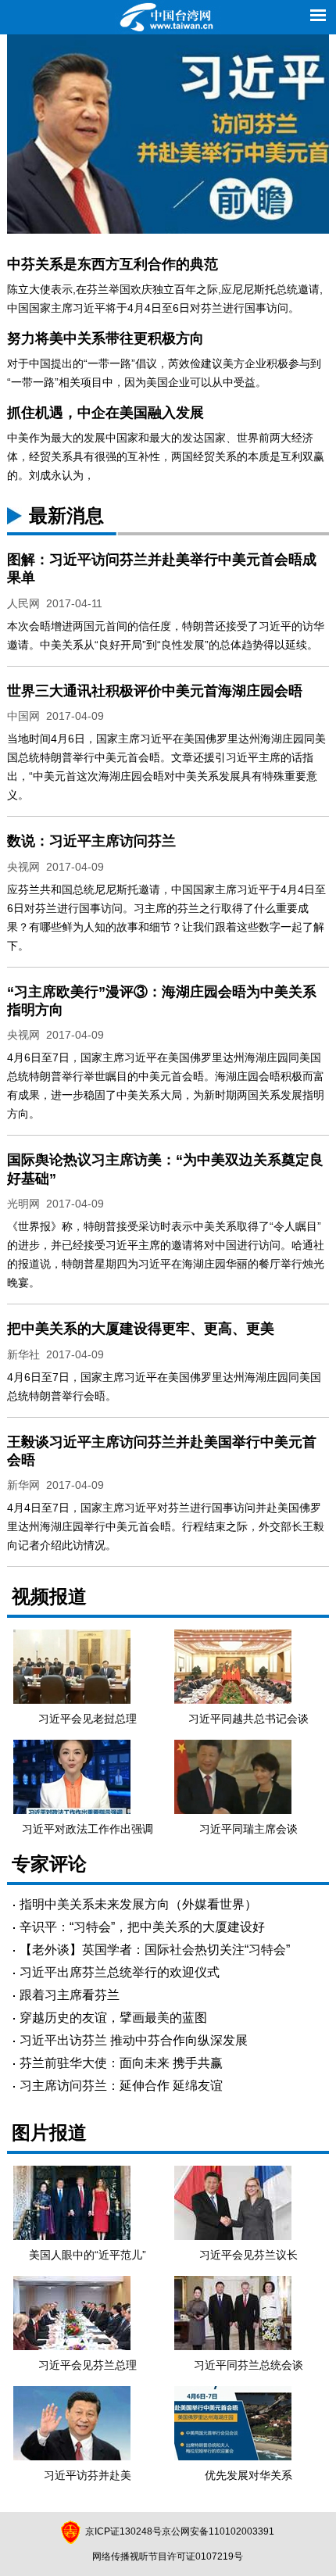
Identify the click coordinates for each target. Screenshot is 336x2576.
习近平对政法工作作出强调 (88, 1829)
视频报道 (49, 1596)
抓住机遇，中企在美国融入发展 (105, 413)
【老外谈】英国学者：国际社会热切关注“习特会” (155, 1950)
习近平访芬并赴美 (88, 2475)
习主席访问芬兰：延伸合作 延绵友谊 (121, 2086)
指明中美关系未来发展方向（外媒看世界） (138, 1904)
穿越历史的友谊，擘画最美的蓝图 (113, 2018)
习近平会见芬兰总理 (88, 2365)
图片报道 (49, 2132)
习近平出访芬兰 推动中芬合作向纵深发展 (134, 2040)
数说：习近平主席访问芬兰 (91, 841)
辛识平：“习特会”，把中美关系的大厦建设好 (142, 1927)
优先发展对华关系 (248, 2475)
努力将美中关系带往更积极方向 (105, 338)
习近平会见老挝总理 (88, 1719)
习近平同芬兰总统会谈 (248, 2365)
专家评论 (49, 1864)
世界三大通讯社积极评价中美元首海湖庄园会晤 (155, 691)
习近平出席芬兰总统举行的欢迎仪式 (120, 1972)
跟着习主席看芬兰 (70, 1995)
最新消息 (66, 515)
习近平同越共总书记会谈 (248, 1719)
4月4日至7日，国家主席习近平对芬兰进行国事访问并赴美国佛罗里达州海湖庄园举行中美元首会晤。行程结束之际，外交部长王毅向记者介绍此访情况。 (166, 1526)
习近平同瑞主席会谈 (248, 1829)
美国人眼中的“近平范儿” (88, 2255)
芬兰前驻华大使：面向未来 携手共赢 (121, 2063)
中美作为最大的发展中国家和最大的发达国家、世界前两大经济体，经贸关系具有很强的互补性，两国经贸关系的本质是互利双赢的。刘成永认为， (166, 456)
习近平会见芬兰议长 (248, 2255)
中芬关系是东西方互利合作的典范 (113, 264)
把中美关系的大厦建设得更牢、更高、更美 (141, 1329)
